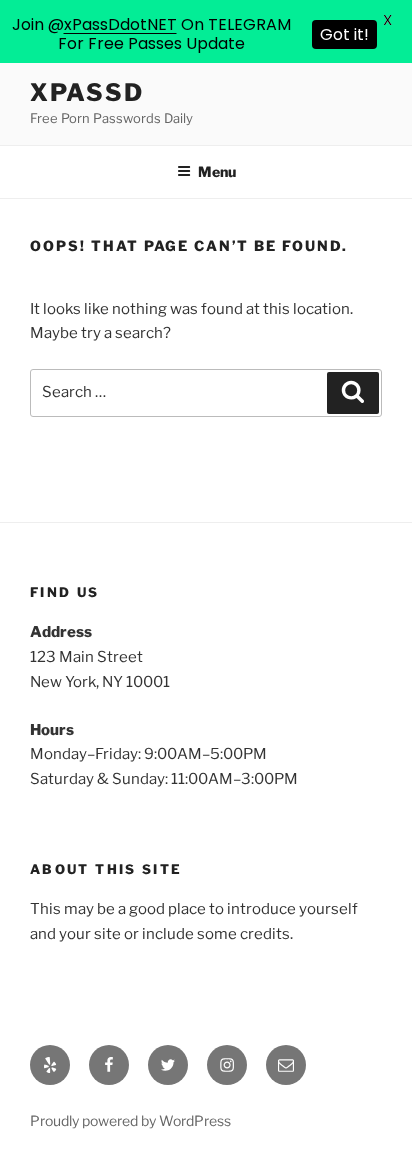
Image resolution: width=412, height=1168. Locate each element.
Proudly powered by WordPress (130, 1120)
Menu (217, 171)
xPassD (87, 92)
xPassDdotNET (120, 24)
